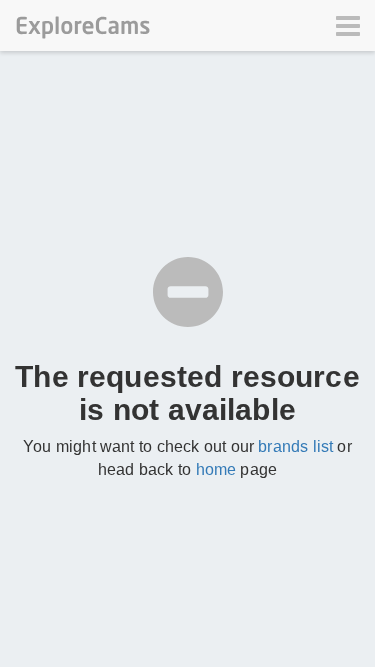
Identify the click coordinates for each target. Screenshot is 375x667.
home (216, 469)
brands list (295, 446)
